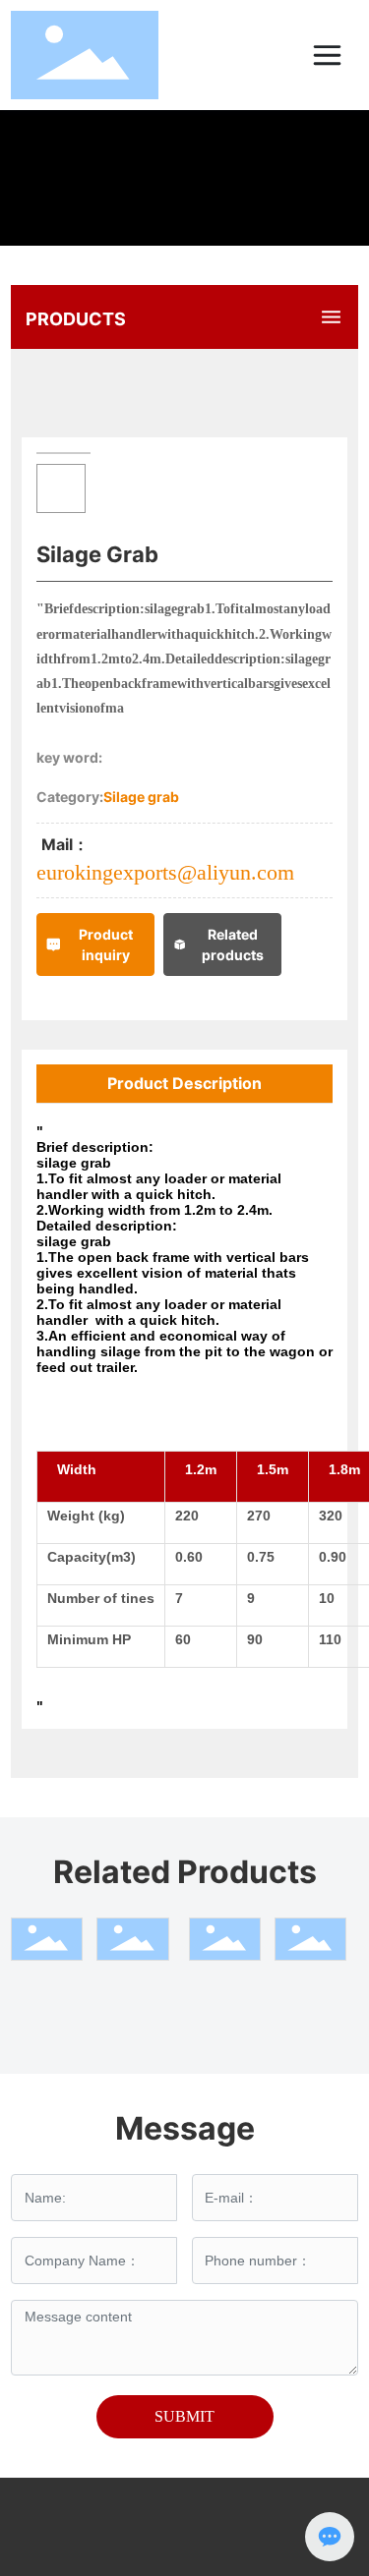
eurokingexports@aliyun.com (165, 872)
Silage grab (141, 797)
